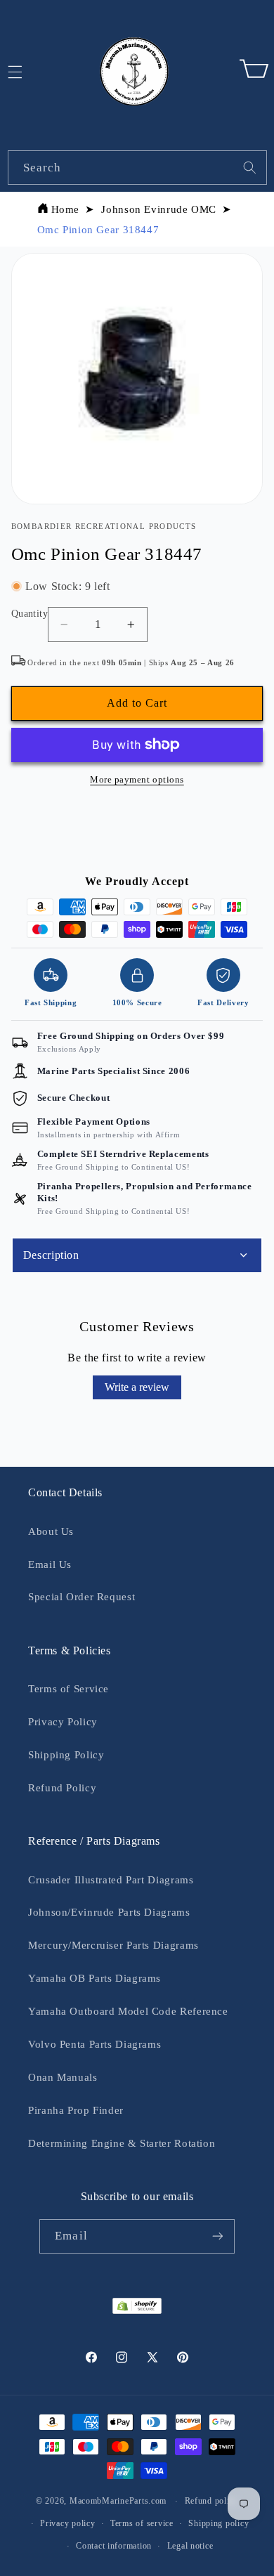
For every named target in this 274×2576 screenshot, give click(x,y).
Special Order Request (81, 1597)
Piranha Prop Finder (76, 2110)
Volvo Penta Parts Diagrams (94, 2044)
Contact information (114, 2546)
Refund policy (212, 2501)
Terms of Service (68, 1689)
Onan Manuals (63, 2077)
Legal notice (190, 2546)
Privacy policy (67, 2523)
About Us (51, 1531)
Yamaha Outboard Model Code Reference (128, 2011)
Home (66, 209)
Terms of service (142, 2523)
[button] (254, 72)
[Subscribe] (217, 2236)
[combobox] (137, 168)
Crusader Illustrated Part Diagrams (111, 1880)
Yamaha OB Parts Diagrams (94, 1978)
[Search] (249, 167)
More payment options (137, 780)
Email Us (50, 1564)
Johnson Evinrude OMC (159, 209)
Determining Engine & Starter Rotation (122, 2143)
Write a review (137, 1387)
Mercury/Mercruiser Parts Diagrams (113, 1945)
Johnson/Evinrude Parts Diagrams (109, 1912)
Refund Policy (62, 1788)
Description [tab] (51, 1255)
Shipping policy (218, 2523)
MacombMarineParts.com (118, 2501)
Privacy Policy (63, 1722)
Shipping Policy (66, 1755)
